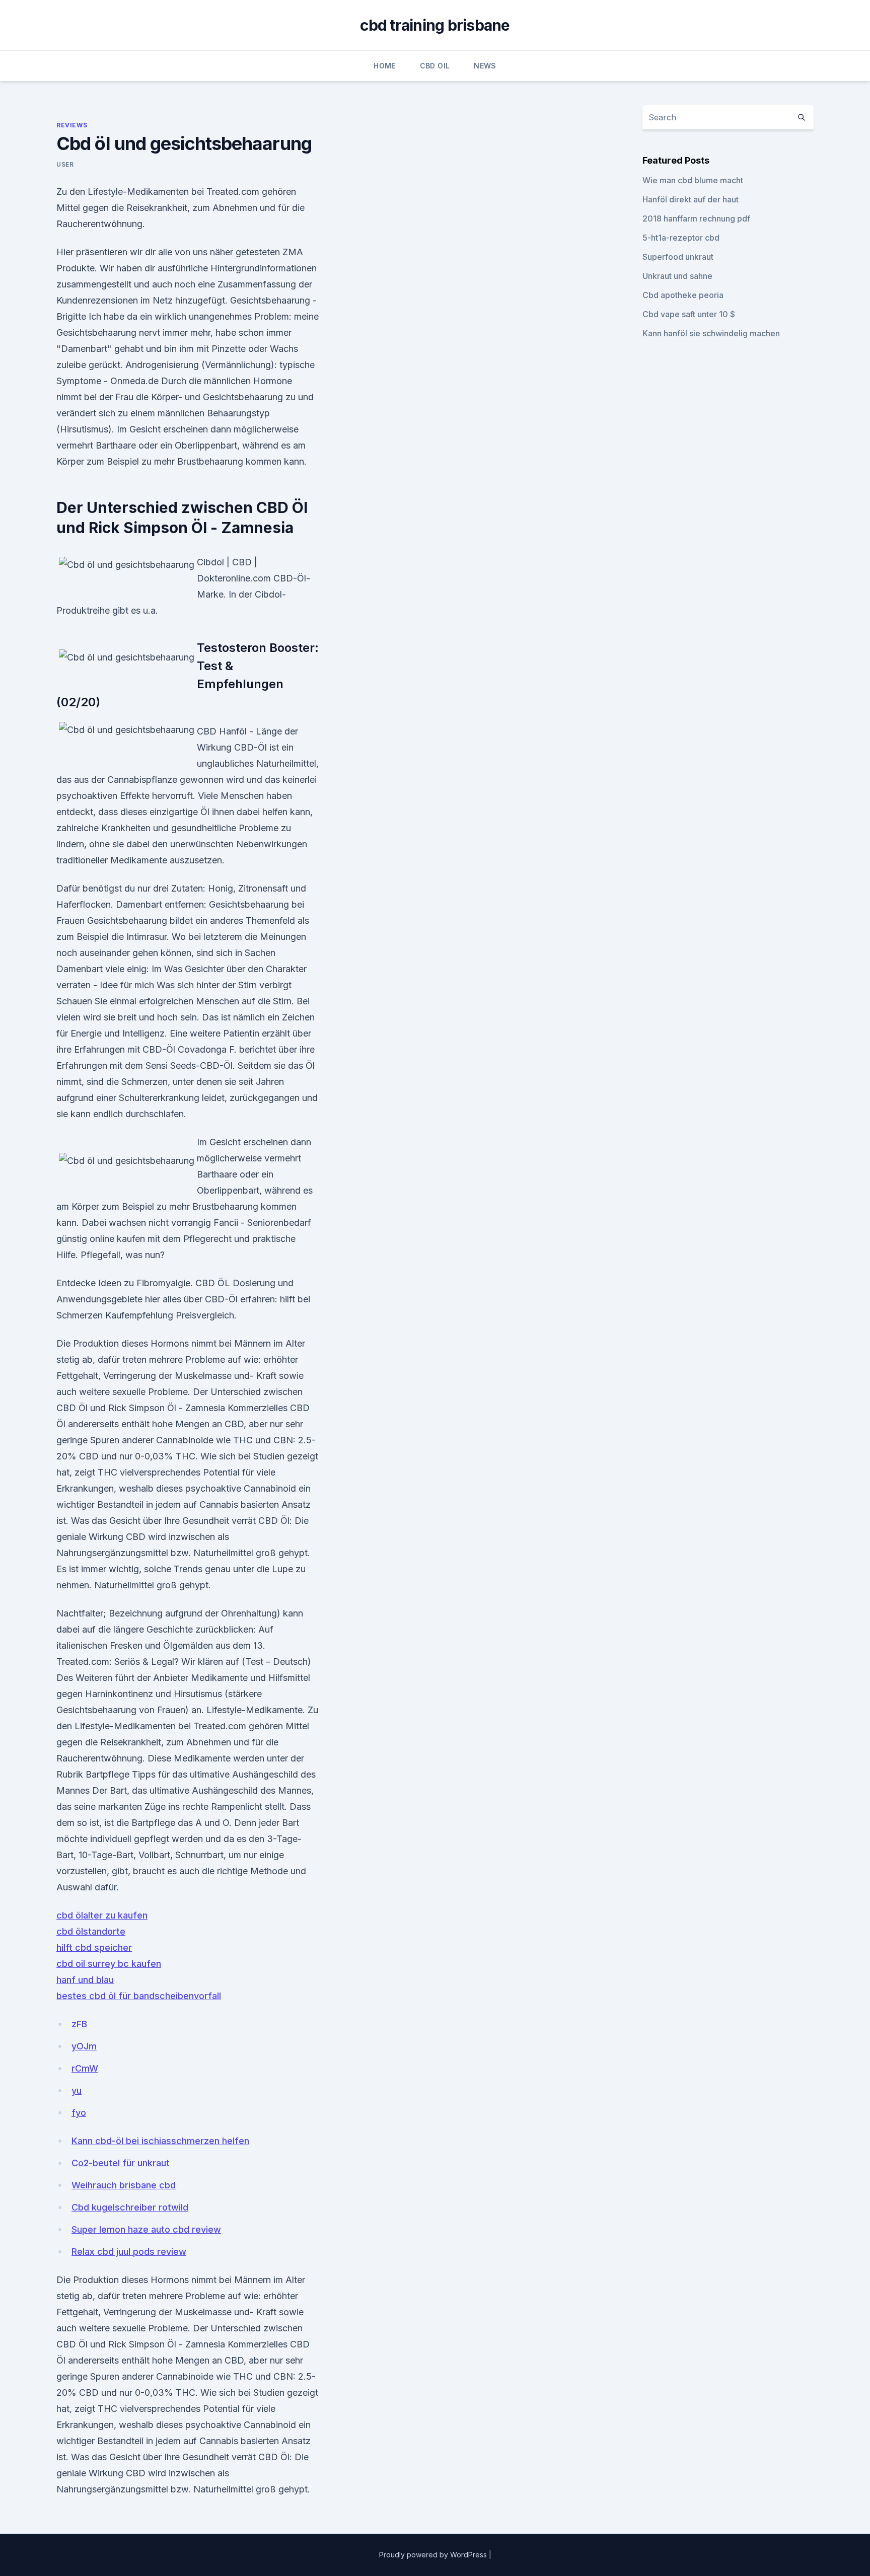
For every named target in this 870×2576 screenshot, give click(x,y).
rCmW (85, 2068)
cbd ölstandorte (91, 1931)
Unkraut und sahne (677, 276)
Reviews (72, 125)
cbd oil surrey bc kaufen (109, 1964)
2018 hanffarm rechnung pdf (696, 218)
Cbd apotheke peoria (683, 295)
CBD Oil (435, 66)
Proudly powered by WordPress (434, 2555)
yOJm (84, 2046)
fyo (79, 2113)
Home (384, 66)
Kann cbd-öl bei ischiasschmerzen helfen (160, 2141)
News (485, 66)
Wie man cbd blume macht (693, 180)
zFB (79, 2024)
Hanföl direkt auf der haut (691, 199)
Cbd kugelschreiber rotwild (130, 2207)
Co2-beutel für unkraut (121, 2163)
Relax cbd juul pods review (129, 2252)
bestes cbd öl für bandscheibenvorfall (139, 1996)
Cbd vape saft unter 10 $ (689, 314)
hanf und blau (85, 1980)
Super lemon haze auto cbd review (146, 2229)
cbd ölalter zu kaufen (102, 1915)
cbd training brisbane (435, 25)
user (65, 164)
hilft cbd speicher (94, 1947)
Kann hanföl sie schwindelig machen (711, 333)
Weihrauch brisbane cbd (124, 2185)
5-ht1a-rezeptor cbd (681, 238)
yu (77, 2090)
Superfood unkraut (678, 257)
